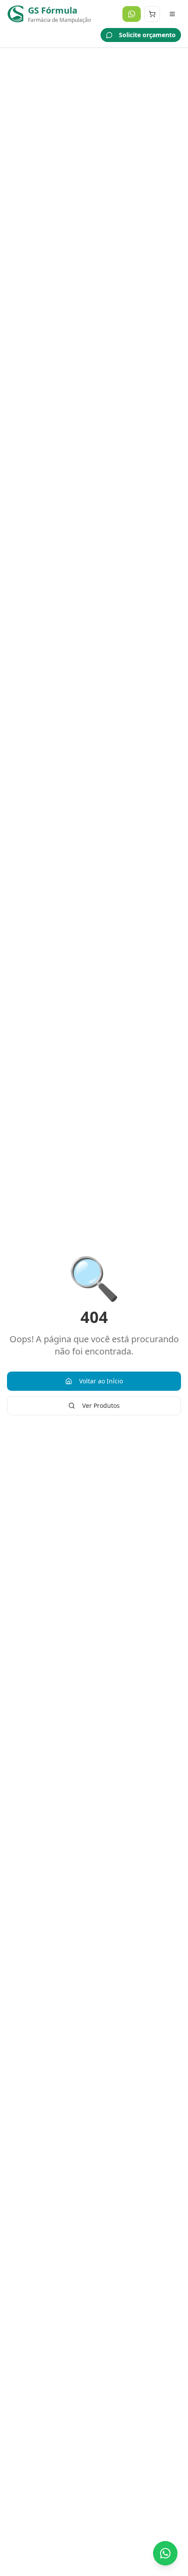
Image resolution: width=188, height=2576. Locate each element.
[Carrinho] (152, 14)
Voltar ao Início (101, 1381)
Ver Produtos (101, 1405)
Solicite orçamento (147, 35)
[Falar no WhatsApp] (165, 2553)
